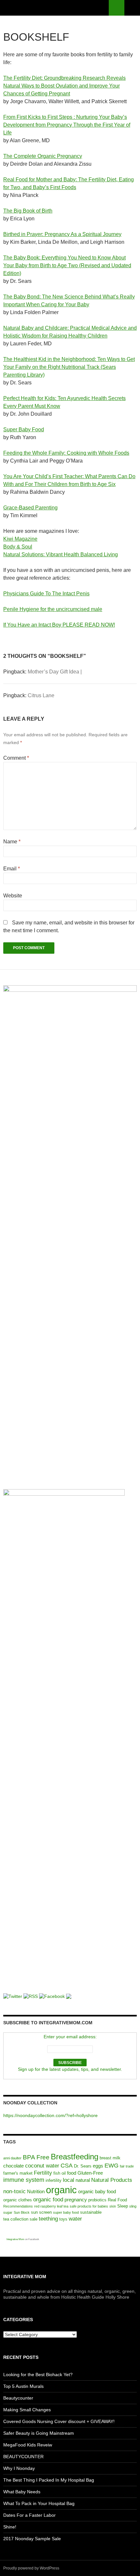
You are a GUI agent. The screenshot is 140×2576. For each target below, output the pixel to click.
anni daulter (12, 2158)
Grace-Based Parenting (30, 508)
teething (48, 2219)
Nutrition (36, 2191)
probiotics (97, 2200)
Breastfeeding (75, 2157)
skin (113, 2206)
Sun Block (22, 2212)
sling (133, 2206)
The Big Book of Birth (28, 211)
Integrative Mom (15, 2239)
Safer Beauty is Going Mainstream (39, 2433)
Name (12, 842)
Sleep (123, 2206)
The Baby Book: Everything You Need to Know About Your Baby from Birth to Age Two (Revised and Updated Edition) (67, 265)
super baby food (66, 2212)
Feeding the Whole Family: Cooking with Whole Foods (66, 453)
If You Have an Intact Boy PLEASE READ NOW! (59, 625)
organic (61, 2190)
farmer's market (18, 2173)
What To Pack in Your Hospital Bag (39, 2503)
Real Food (117, 2200)
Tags (9, 2142)
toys (63, 2219)
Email (12, 869)
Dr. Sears (83, 2166)
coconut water (42, 2166)
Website (13, 896)
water (75, 2219)
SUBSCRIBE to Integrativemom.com (48, 2023)
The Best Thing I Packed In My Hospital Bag (49, 2480)
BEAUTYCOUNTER (23, 2457)
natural (83, 2180)
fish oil (60, 2173)
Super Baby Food (24, 429)
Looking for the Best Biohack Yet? (38, 2375)
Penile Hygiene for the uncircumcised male (53, 609)
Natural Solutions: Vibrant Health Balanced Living (61, 554)
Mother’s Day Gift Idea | (55, 672)
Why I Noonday (19, 2468)
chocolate (14, 2166)
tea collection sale (20, 2219)
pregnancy (76, 2200)
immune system (24, 2180)
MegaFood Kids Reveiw (28, 2445)
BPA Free (36, 2157)
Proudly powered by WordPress (31, 2568)
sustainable (91, 2212)
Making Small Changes (27, 2410)
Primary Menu (132, 8)
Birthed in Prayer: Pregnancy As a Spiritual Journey (62, 234)
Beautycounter (18, 2398)
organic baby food (97, 2191)
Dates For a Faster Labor (29, 2515)
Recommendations (18, 2206)
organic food (48, 2200)
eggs (98, 2166)
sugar (8, 2212)
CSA (67, 2166)
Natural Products (112, 2180)
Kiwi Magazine (20, 539)
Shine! (10, 2527)
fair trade (127, 2166)
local (69, 2180)
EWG (112, 2166)
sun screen (41, 2212)
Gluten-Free (90, 2173)
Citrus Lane (41, 695)
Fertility (43, 2173)
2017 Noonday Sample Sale (32, 2539)
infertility (54, 2180)
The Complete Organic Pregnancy (43, 156)
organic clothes (18, 2200)
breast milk (110, 2158)
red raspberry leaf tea (51, 2206)
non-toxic (14, 2191)
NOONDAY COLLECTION (30, 2103)
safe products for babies (89, 2206)
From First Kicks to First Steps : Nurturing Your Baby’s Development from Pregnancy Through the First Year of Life (67, 125)
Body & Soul (18, 547)
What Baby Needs (22, 2492)
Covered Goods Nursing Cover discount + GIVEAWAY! (59, 2421)
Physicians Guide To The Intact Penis (46, 594)
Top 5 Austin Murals (23, 2386)
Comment (16, 758)
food (72, 2173)
